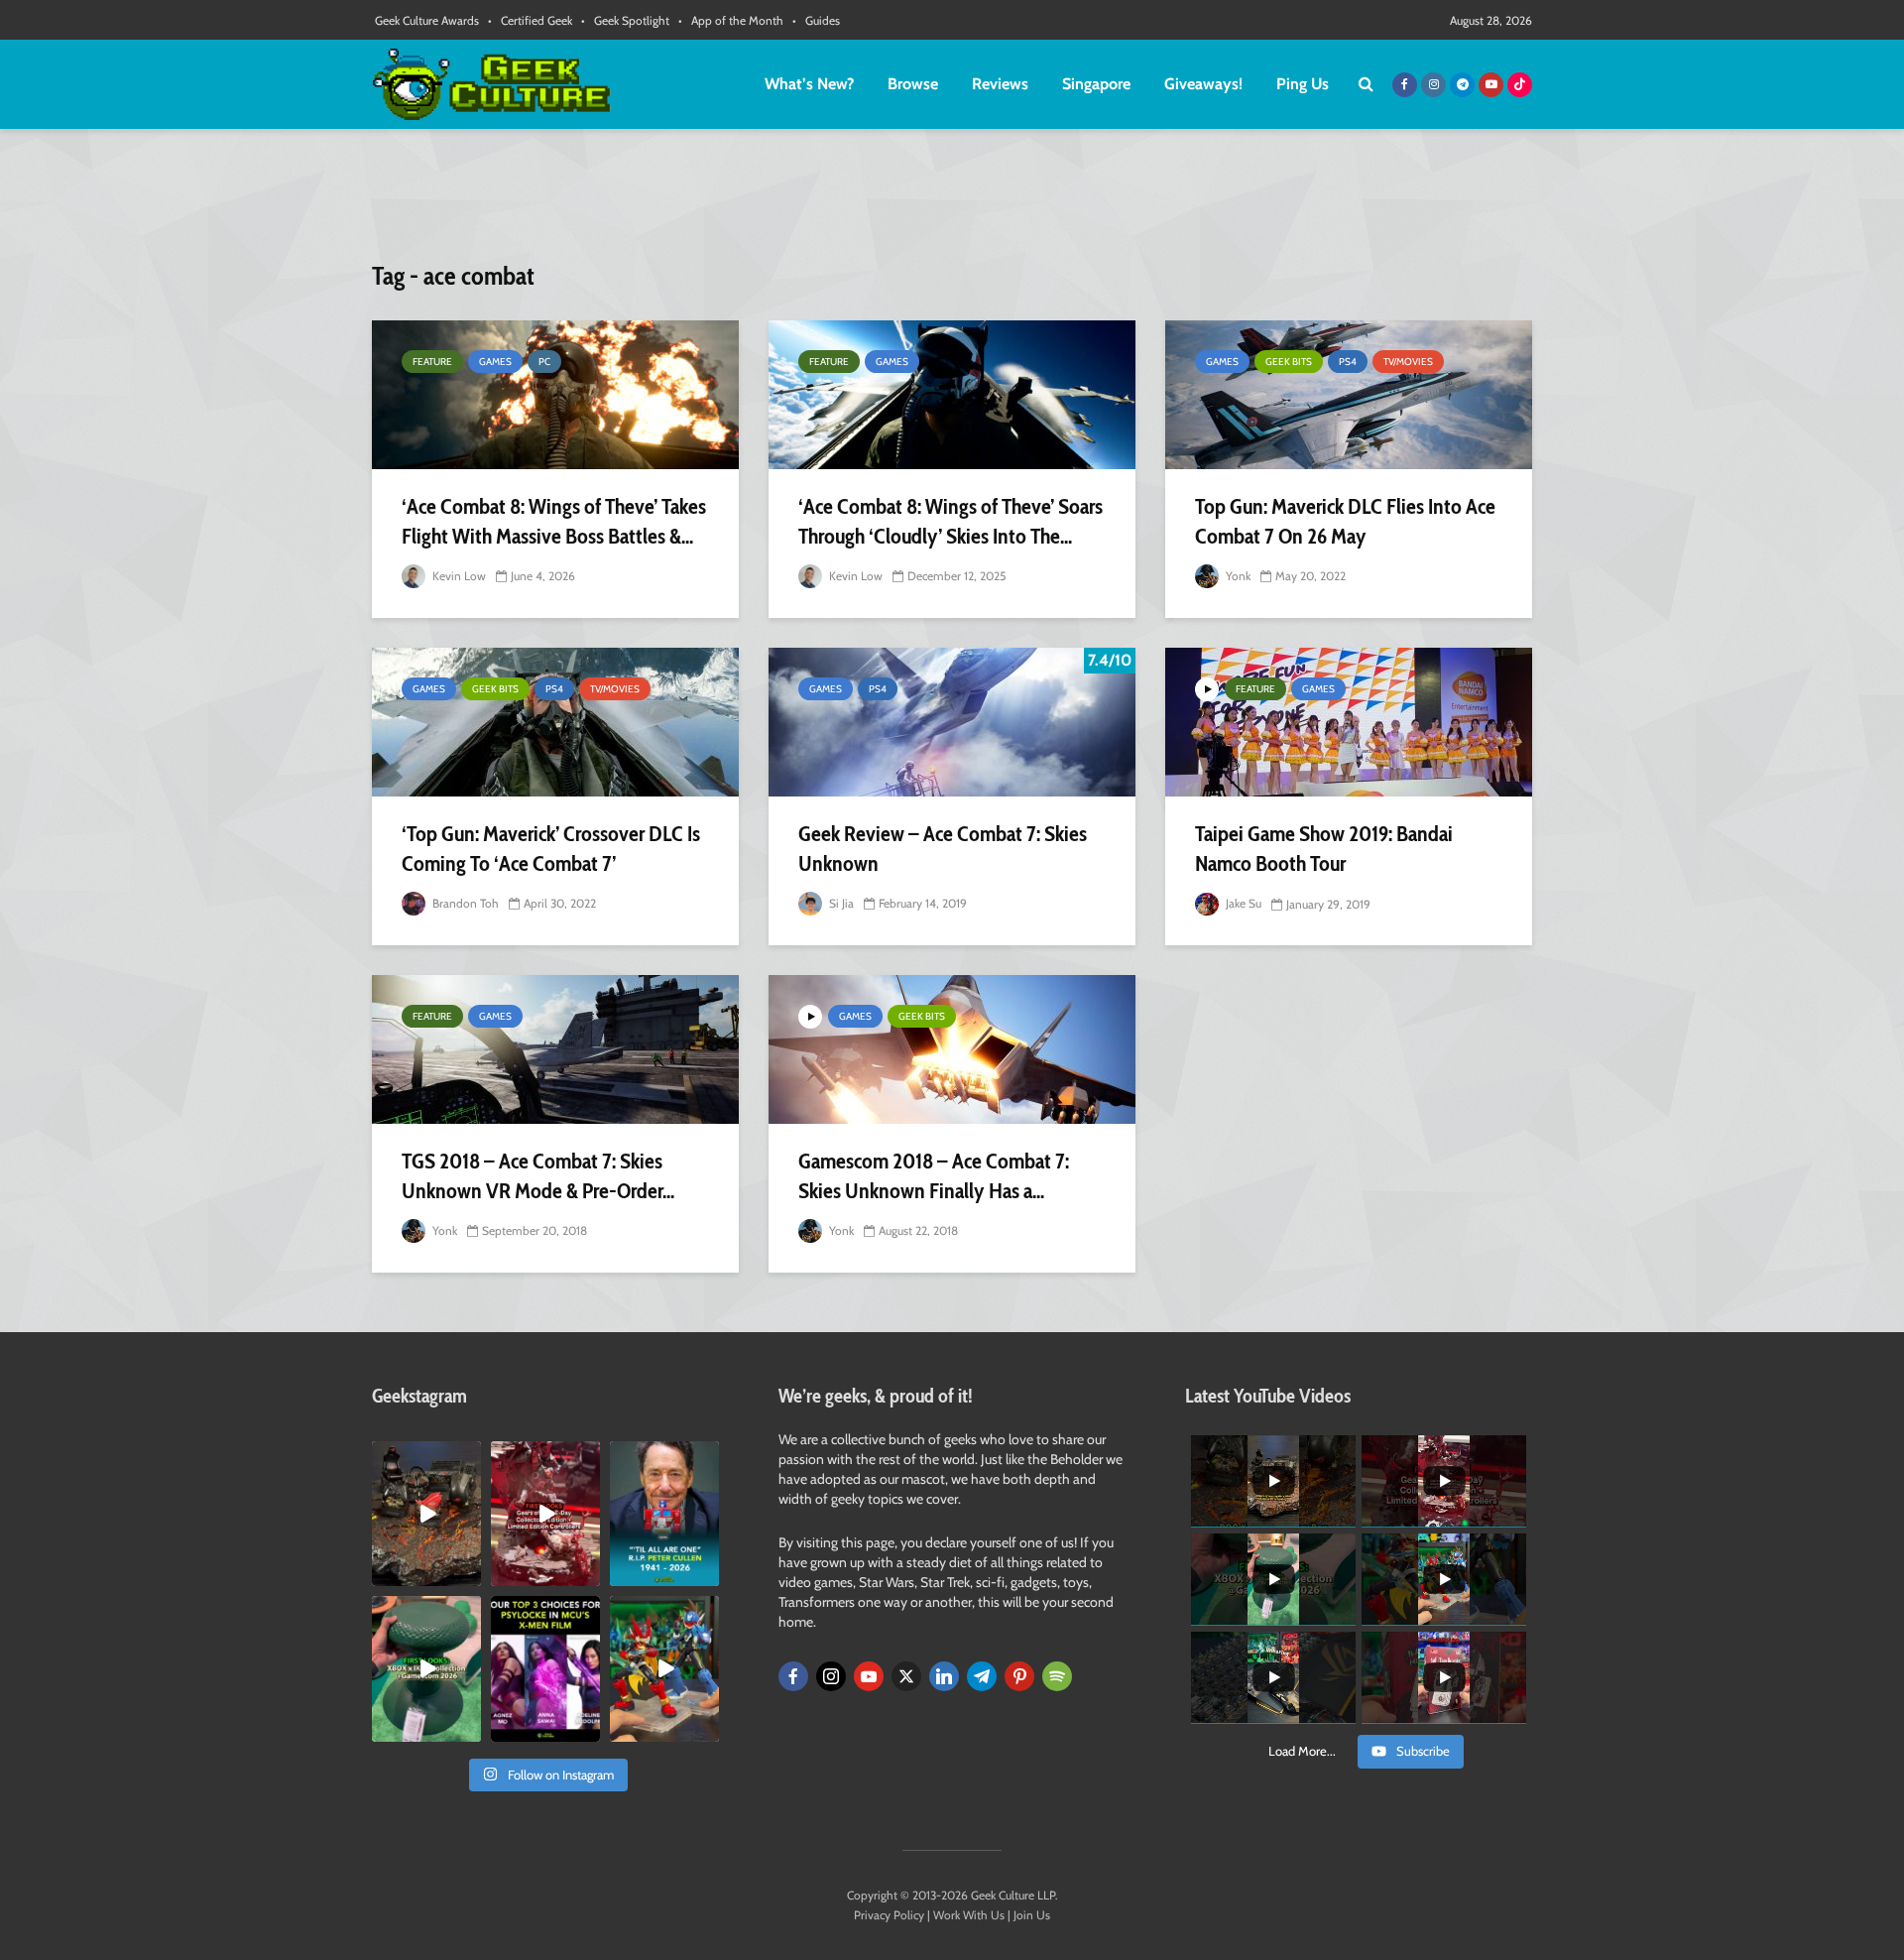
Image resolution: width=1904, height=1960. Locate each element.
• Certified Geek (530, 20)
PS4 (1348, 362)
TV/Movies (1408, 362)
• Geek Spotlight (625, 20)
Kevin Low (458, 576)
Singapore (1096, 84)
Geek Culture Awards (427, 20)
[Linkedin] (944, 1676)
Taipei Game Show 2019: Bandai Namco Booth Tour (1324, 849)
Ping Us (1303, 84)
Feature (432, 362)
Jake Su (1242, 903)
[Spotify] (1057, 1676)
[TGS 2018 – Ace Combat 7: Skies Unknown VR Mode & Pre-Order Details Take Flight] (555, 1049)
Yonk (1237, 576)
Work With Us (969, 1915)
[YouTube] (869, 1676)
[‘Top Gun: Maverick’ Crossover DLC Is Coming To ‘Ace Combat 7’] (555, 722)
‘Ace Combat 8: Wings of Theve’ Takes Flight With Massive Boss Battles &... (554, 521)
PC (544, 362)
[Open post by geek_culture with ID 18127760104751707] (664, 1514)
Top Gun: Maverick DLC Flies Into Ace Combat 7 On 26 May (1345, 521)
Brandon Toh (464, 903)
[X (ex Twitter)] (906, 1676)
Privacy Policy (889, 1915)
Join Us (1032, 1915)
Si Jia (840, 903)
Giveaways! (1203, 84)
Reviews (1000, 84)
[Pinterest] (1019, 1676)
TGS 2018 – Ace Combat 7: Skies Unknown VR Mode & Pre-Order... (538, 1176)
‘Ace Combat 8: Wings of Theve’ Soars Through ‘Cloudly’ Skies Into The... (951, 521)
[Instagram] (831, 1676)
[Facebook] (793, 1676)
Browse (913, 84)
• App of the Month (731, 20)
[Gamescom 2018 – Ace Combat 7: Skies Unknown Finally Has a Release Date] (952, 1049)
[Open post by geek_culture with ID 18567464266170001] (545, 1668)
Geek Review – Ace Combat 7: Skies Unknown (943, 849)
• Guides (816, 20)
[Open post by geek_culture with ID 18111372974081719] (664, 1668)
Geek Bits (1289, 362)
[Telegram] (982, 1676)
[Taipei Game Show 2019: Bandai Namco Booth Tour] (1349, 722)
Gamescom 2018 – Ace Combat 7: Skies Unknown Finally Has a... (934, 1176)
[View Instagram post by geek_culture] (469, 1575)
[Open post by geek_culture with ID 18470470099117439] (426, 1514)
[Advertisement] (952, 203)
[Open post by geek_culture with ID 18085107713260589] (545, 1514)
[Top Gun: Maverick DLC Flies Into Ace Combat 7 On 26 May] (1349, 395)
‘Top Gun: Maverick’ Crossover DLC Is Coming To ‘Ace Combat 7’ (551, 849)
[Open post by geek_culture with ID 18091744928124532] (426, 1668)
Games (495, 362)
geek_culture (425, 1457)
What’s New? (809, 84)
